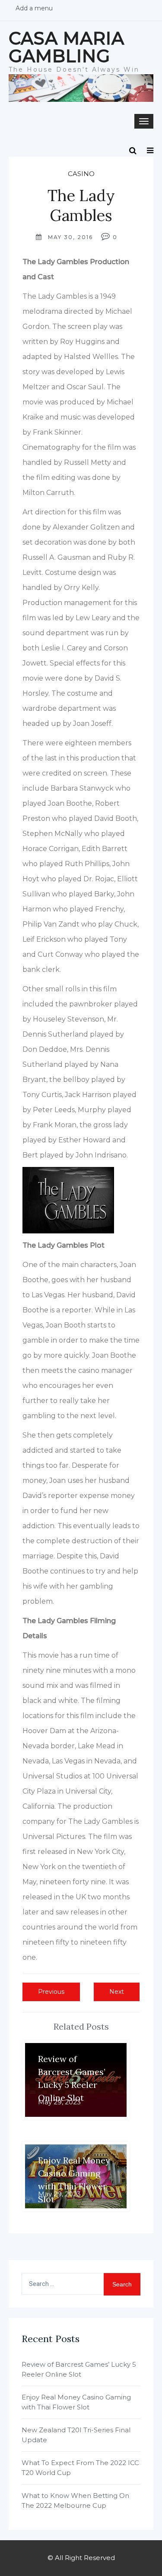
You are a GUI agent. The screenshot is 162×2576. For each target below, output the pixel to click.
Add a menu (34, 8)
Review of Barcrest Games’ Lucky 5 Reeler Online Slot (79, 2369)
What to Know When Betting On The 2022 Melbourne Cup (75, 2500)
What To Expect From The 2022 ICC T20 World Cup (80, 2468)
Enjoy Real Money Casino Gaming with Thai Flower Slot (76, 2402)
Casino (81, 174)
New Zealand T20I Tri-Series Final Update (76, 2435)
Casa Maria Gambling (67, 47)
